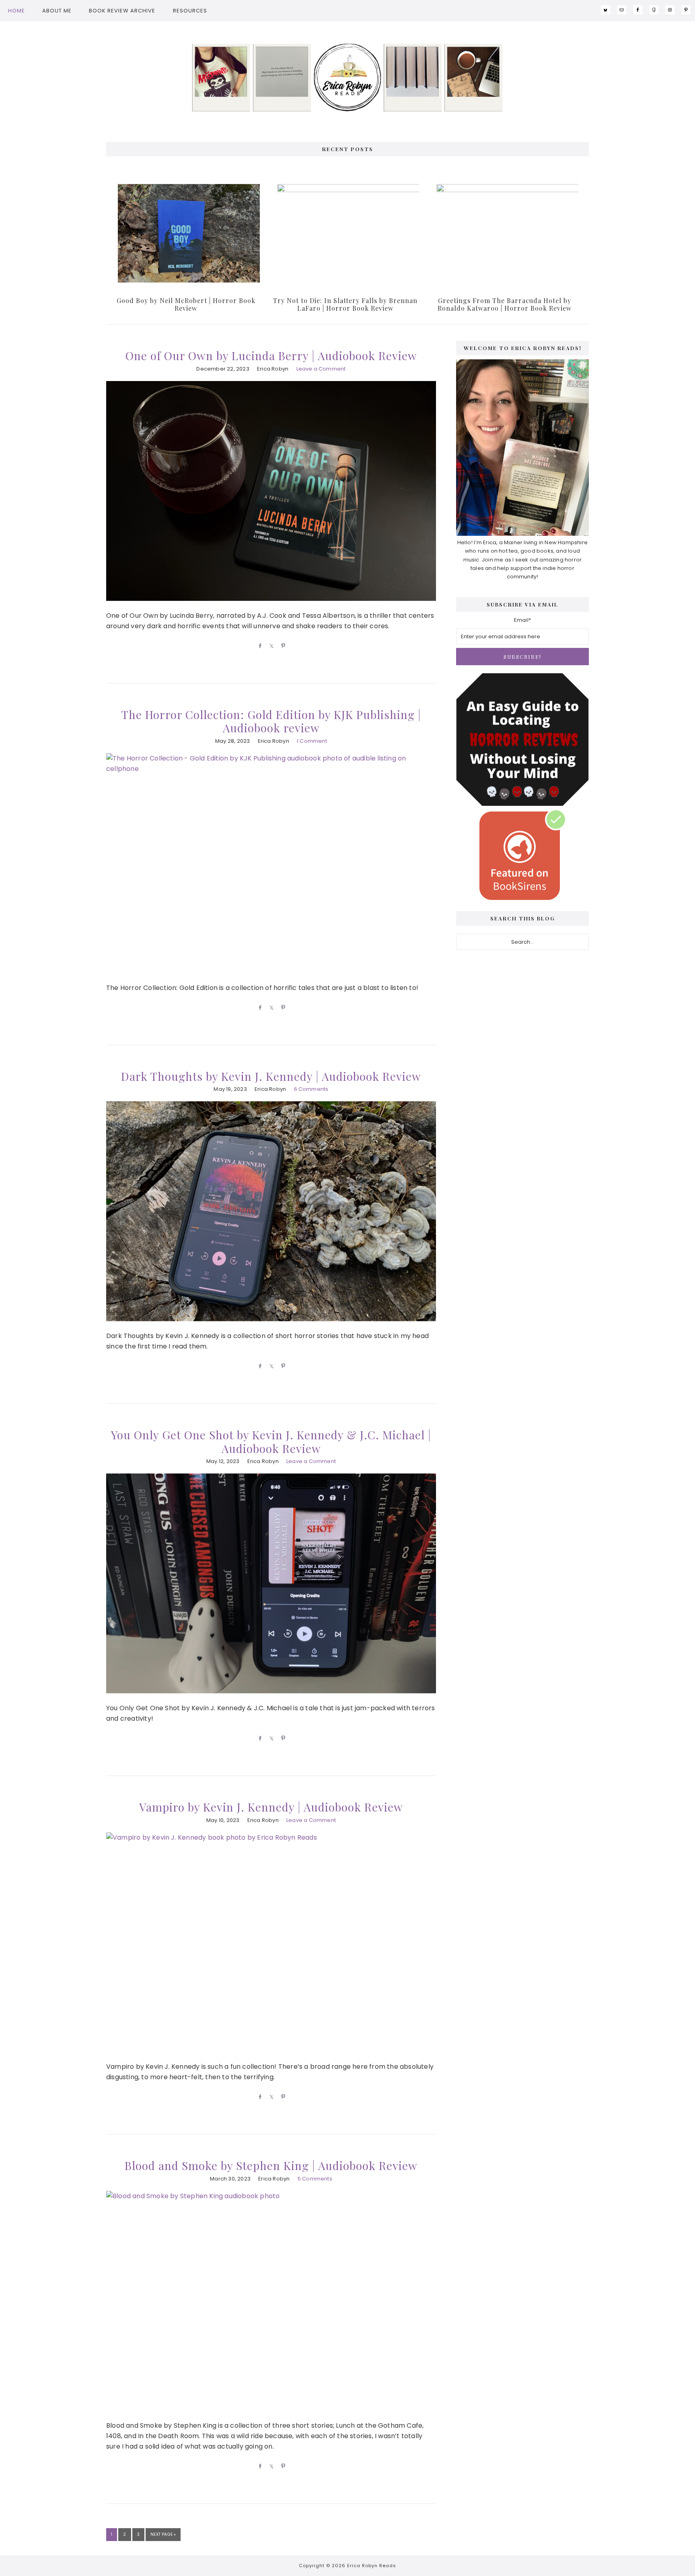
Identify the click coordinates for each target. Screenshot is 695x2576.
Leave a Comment (321, 369)
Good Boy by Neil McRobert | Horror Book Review (186, 304)
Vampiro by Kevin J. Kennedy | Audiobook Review (271, 1807)
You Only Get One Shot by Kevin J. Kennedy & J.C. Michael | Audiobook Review (271, 1442)
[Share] (259, 646)
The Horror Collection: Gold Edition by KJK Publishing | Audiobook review (271, 721)
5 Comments (315, 2179)
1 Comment (312, 741)
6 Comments (311, 1089)
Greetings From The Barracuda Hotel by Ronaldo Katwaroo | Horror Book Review (505, 304)
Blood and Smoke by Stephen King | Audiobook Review (271, 2165)
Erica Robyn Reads (347, 78)
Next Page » (163, 2536)
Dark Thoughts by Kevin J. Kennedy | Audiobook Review (271, 1076)
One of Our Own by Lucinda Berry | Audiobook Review (271, 356)
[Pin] (282, 646)
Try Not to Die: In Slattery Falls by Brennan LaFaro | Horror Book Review (345, 304)
